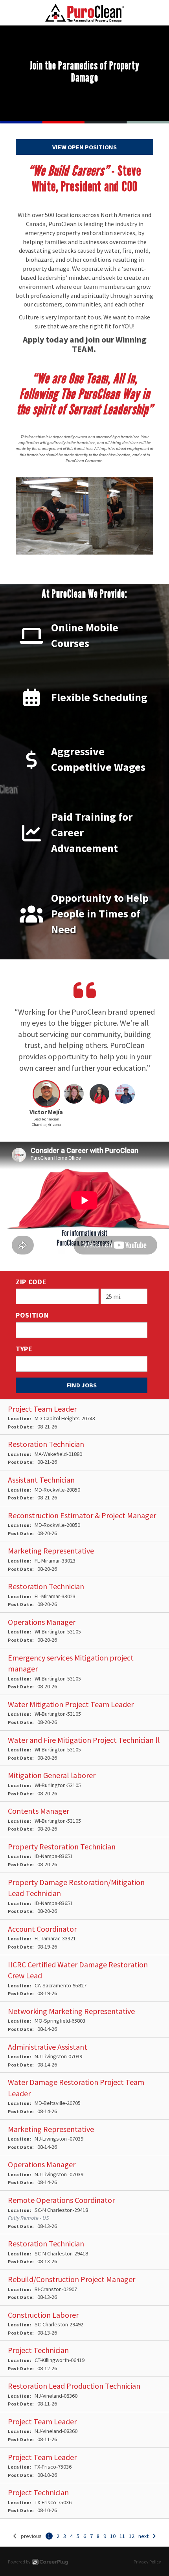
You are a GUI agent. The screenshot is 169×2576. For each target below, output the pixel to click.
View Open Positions (84, 147)
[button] (46, 1106)
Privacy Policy (147, 2562)
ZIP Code (31, 1282)
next (143, 2536)
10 (113, 2536)
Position (32, 1315)
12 (132, 2536)
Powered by (19, 2562)
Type (24, 1349)
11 (122, 2536)
